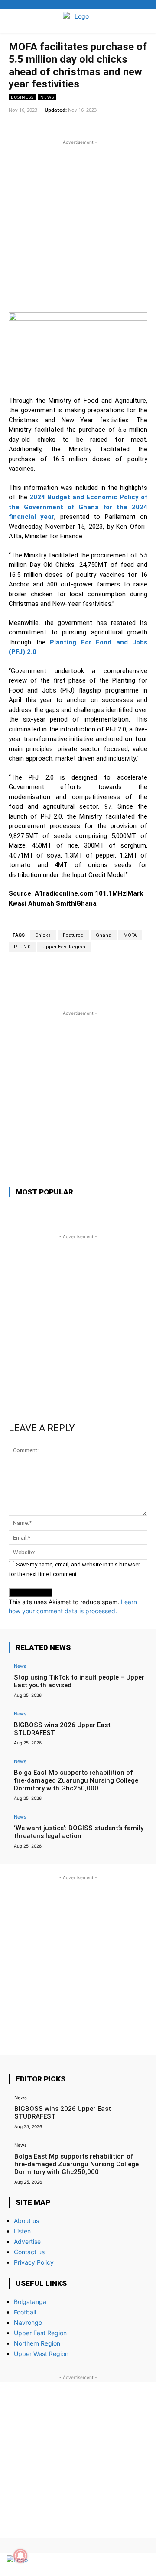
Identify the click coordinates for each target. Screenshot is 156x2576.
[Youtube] (140, 2565)
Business (22, 97)
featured (73, 935)
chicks (43, 935)
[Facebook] (109, 2565)
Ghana (104, 935)
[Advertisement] (78, 225)
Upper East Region (64, 947)
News (47, 97)
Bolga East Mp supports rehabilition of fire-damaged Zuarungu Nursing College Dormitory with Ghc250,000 (76, 1780)
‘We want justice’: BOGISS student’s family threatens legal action (79, 1832)
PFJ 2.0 (22, 947)
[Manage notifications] (20, 2556)
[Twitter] (125, 2565)
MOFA (130, 935)
